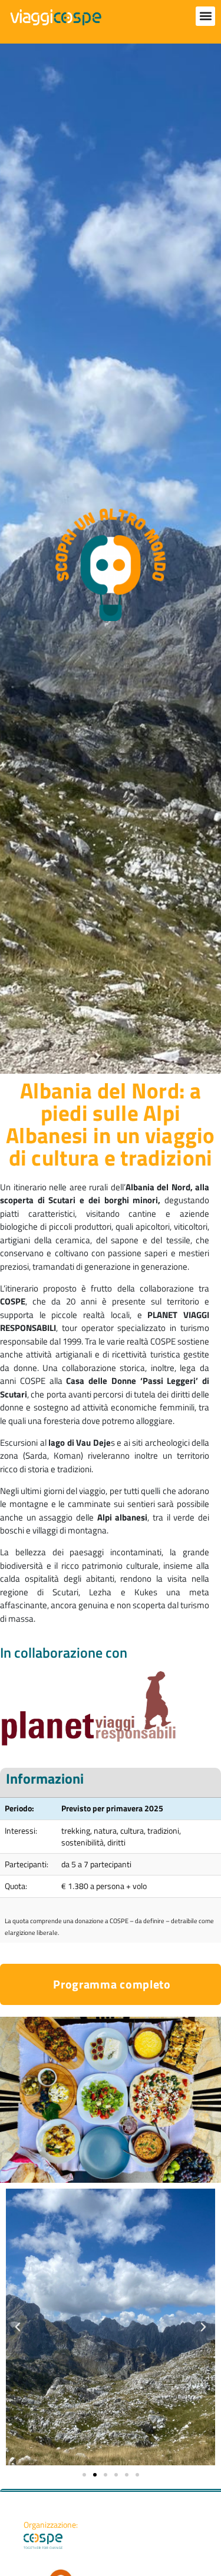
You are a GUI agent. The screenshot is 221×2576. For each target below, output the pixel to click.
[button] (205, 16)
